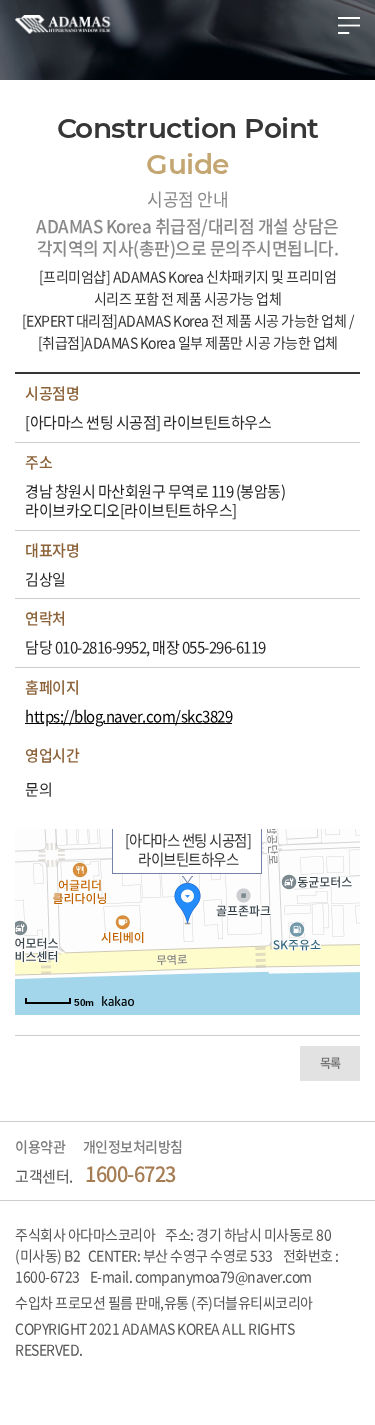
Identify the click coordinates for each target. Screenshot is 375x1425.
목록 (330, 1063)
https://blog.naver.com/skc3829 (128, 717)
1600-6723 (130, 1173)
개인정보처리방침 (133, 1146)
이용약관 (40, 1146)
